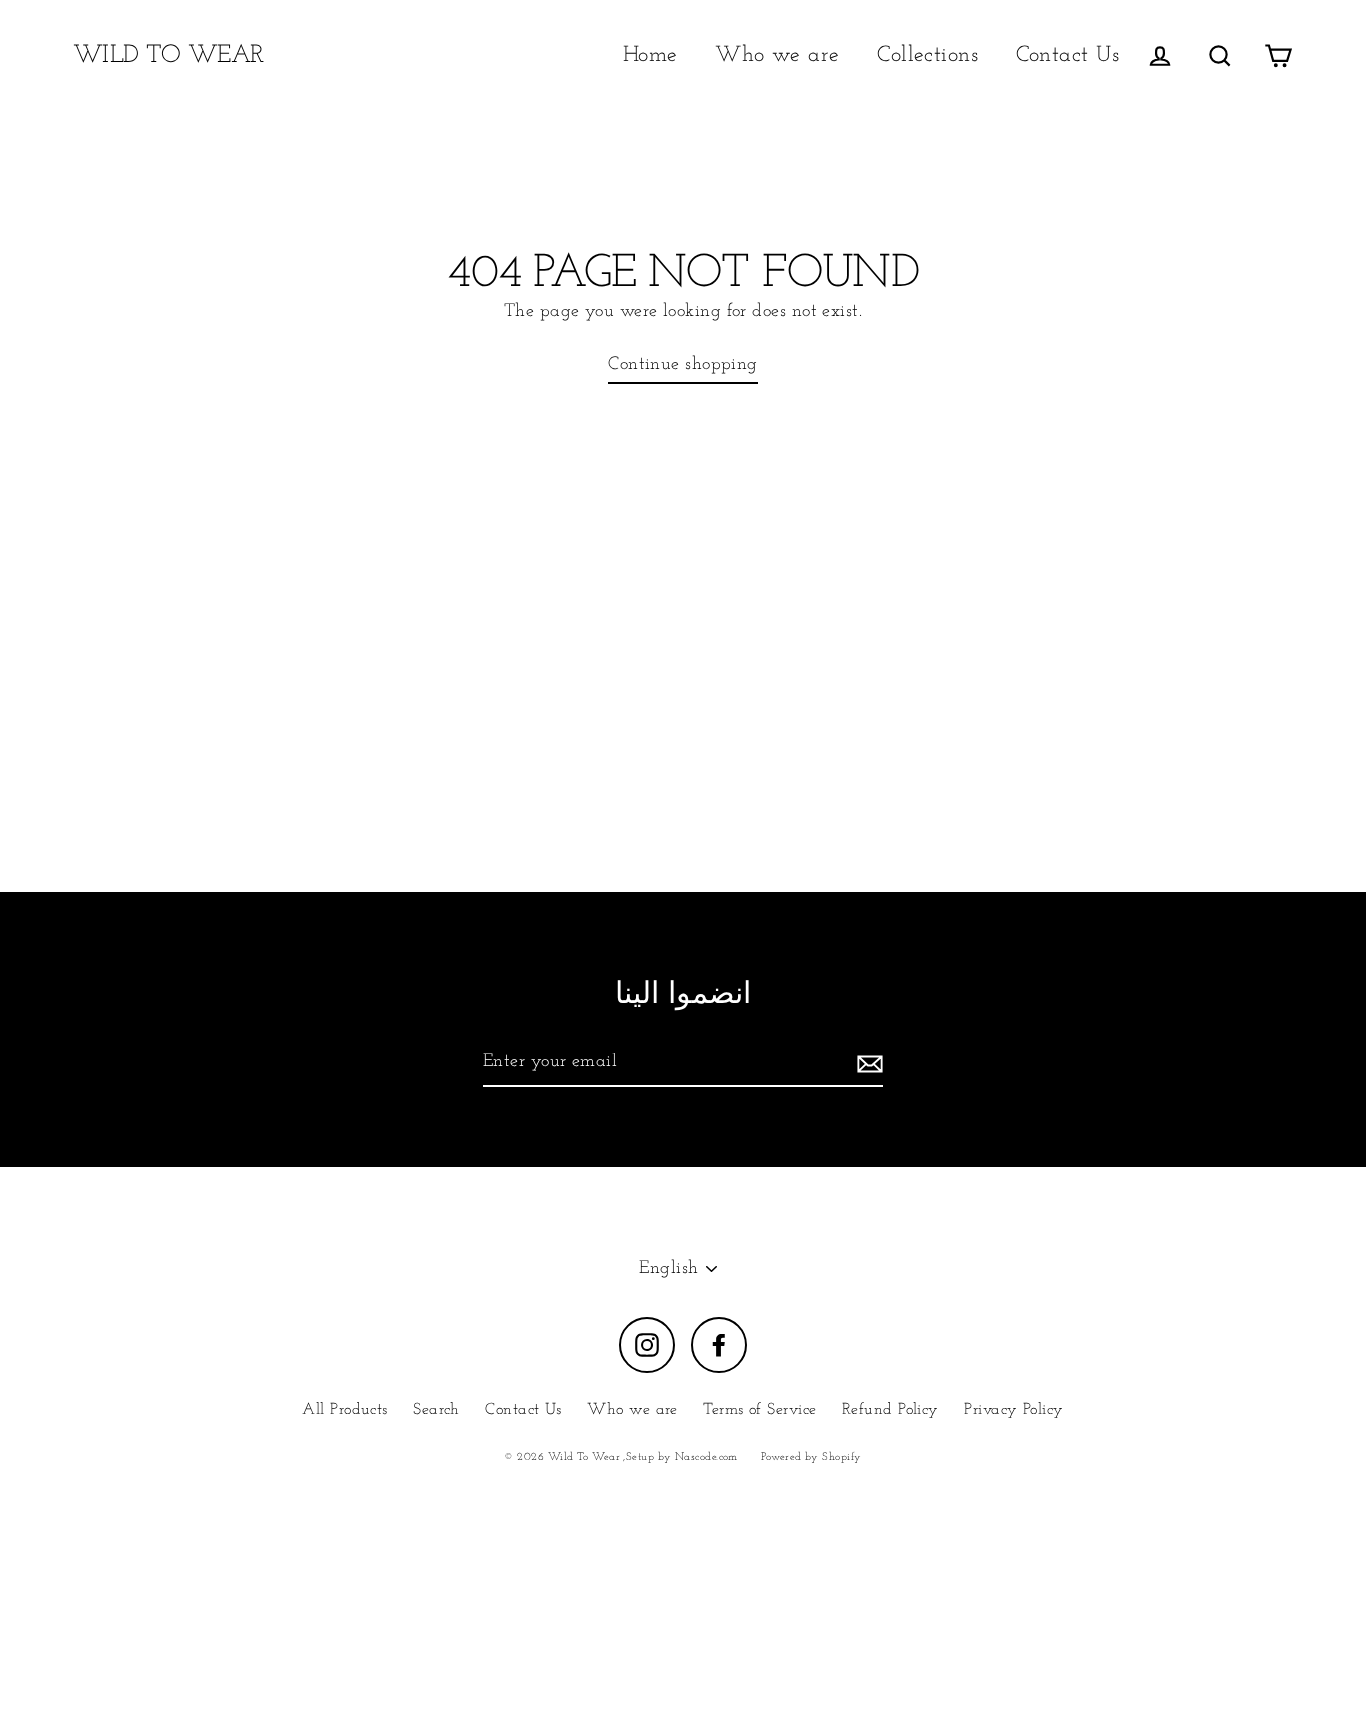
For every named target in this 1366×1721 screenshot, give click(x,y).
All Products (344, 1410)
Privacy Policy (1013, 1410)
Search (436, 1410)
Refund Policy (890, 1410)
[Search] (1220, 55)
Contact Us (1068, 55)
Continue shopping (683, 365)
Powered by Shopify (811, 1457)
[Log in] (1160, 55)
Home (650, 55)
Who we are (777, 55)
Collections (927, 55)
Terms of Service (759, 1410)
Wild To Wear (168, 55)
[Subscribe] (867, 1063)
